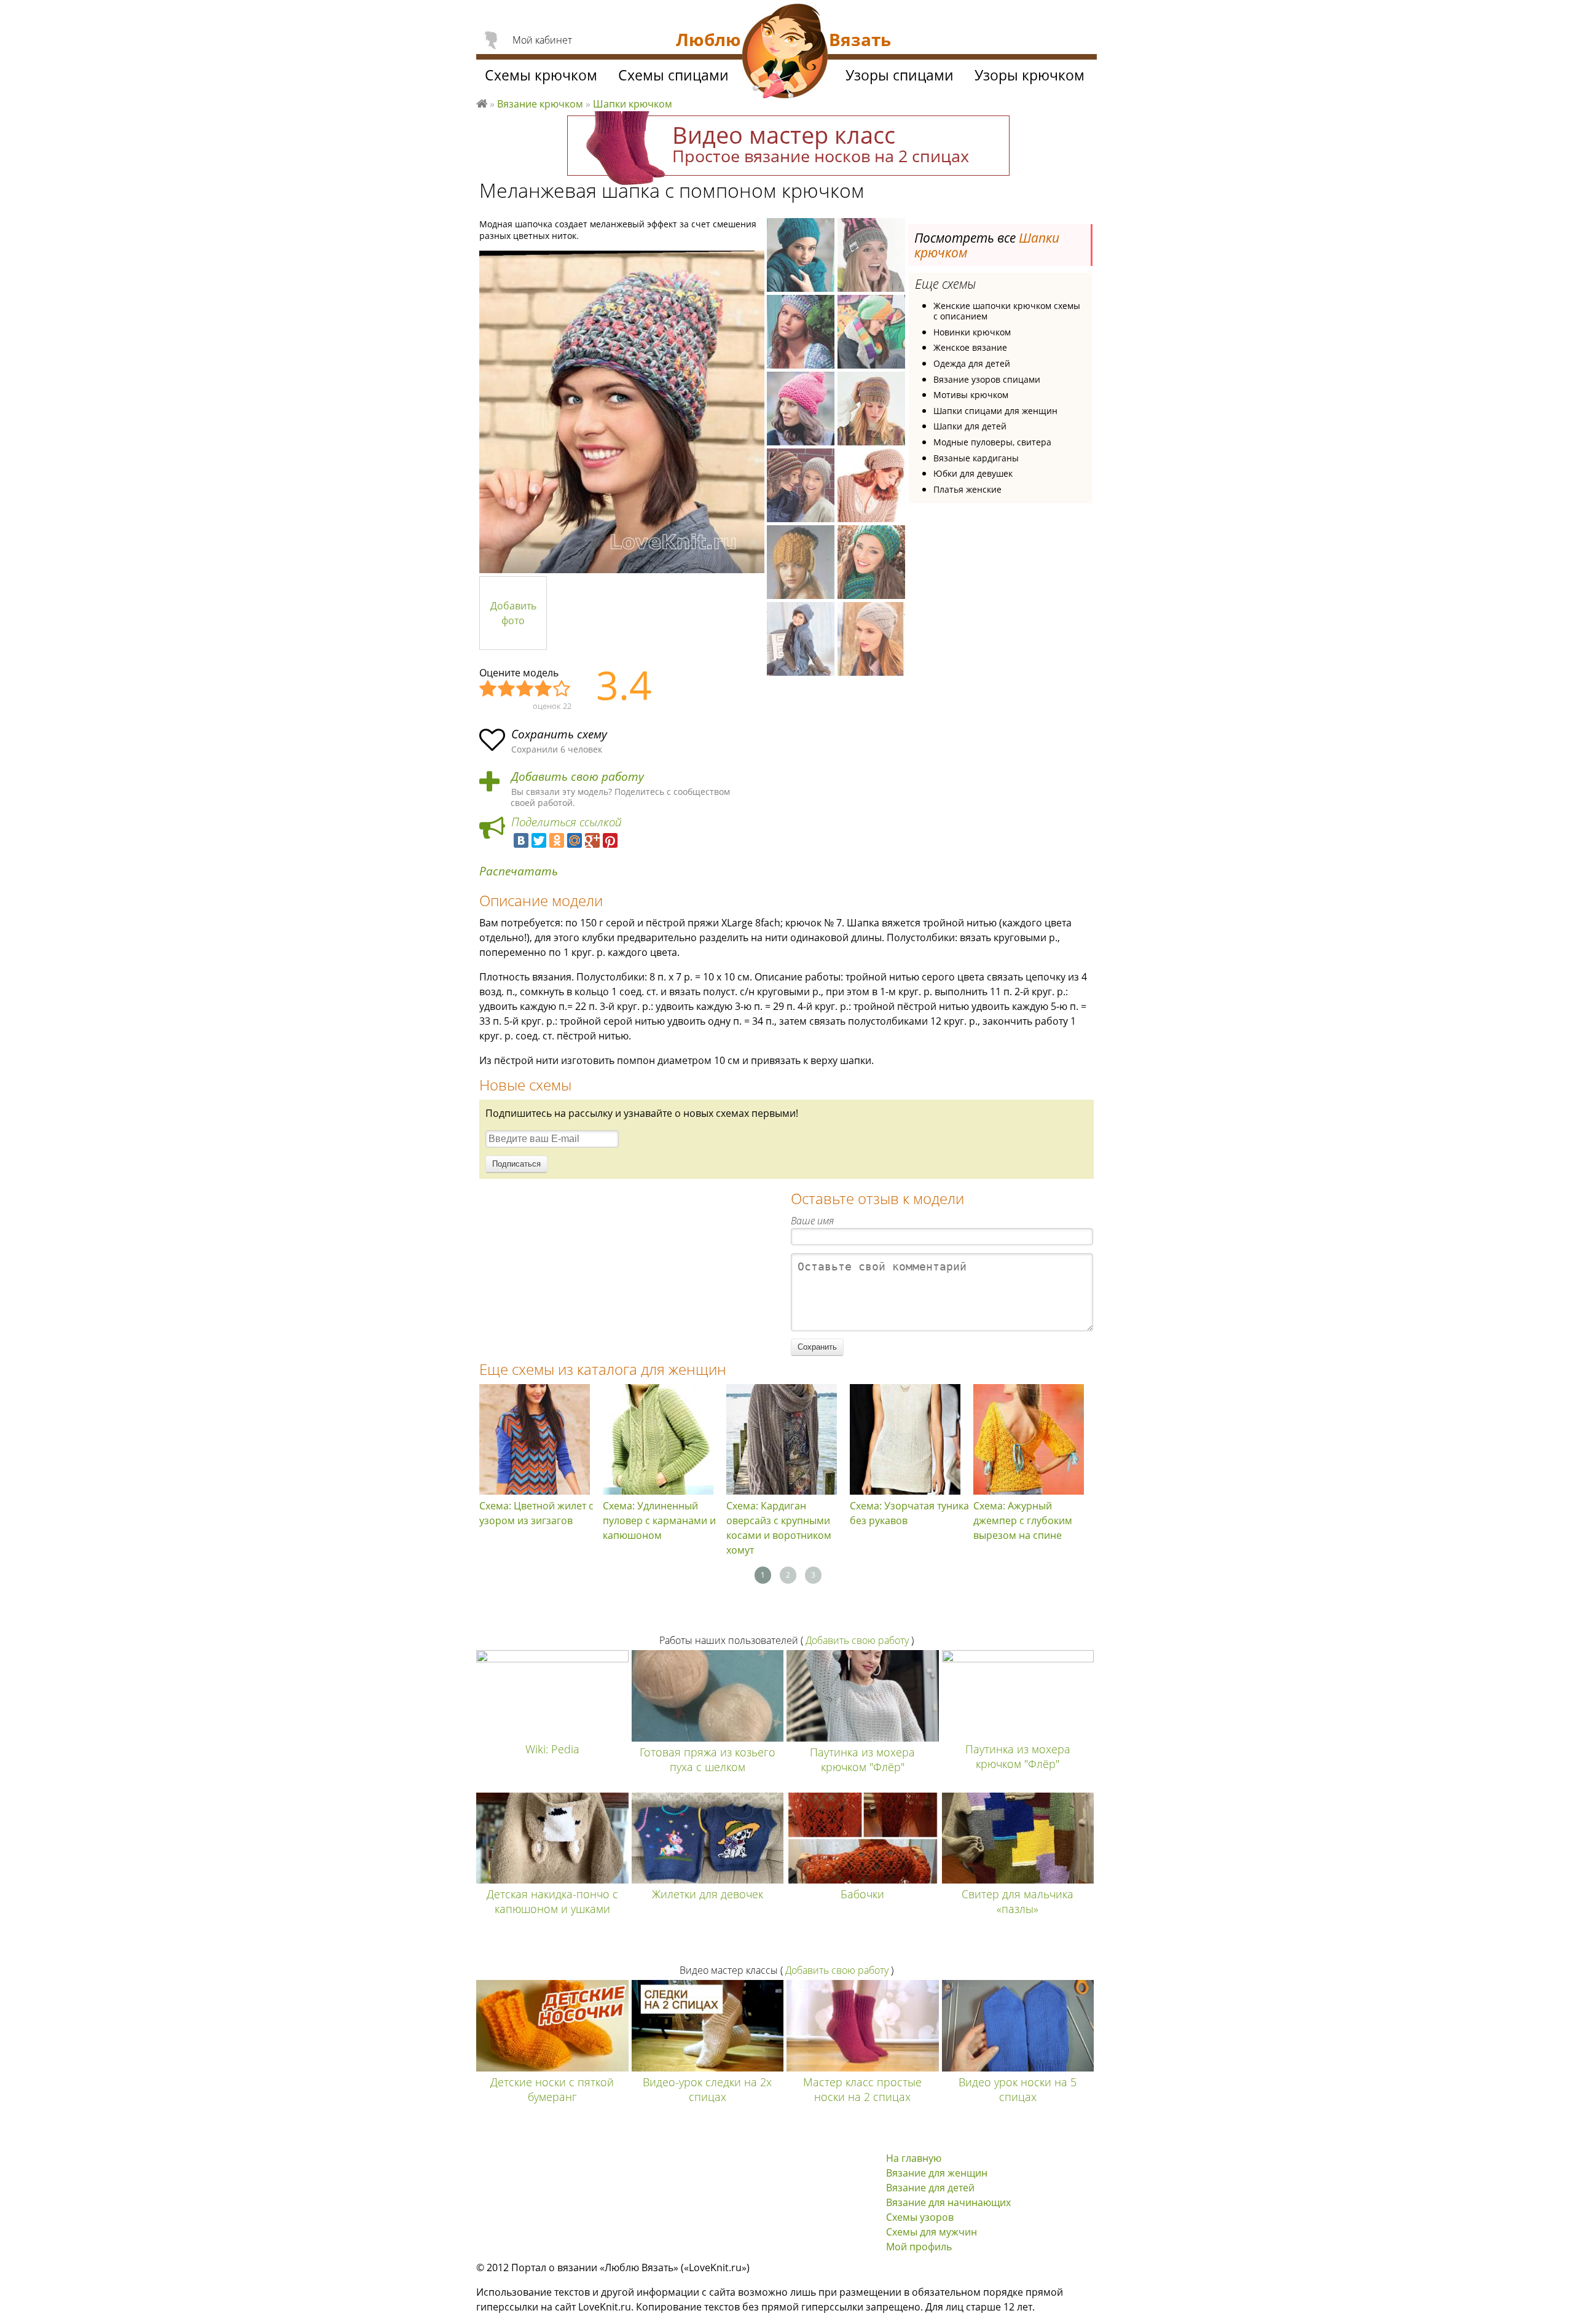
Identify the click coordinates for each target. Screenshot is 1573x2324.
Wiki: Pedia (552, 1749)
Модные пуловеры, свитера (992, 442)
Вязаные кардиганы (976, 458)
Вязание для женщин (937, 2173)
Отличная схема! (562, 689)
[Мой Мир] (575, 840)
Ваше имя (812, 1221)
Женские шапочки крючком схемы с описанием (1007, 311)
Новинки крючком (972, 332)
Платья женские (967, 489)
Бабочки (862, 1894)
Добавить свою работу (578, 777)
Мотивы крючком (971, 395)
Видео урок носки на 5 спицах (1018, 2089)
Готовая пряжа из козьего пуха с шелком (708, 1759)
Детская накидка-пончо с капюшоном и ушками (552, 1901)
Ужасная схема (488, 689)
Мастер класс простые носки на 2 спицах (862, 2089)
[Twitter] (539, 840)
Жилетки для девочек (708, 1894)
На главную (914, 2158)
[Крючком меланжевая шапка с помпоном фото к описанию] (622, 412)
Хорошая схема (544, 689)
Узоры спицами (900, 75)
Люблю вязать (482, 102)
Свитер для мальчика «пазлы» (1018, 1901)
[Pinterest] (610, 840)
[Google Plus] (592, 840)
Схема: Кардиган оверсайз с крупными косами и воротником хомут (779, 1528)
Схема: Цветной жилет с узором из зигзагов (536, 1513)
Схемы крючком (541, 75)
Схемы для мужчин (932, 2232)
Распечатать (519, 871)
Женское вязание (970, 347)
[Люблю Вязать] (785, 53)
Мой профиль (919, 2247)
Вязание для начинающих (948, 2202)
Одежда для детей (972, 363)
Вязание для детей (930, 2188)
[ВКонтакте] (521, 840)
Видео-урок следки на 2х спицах (707, 2089)
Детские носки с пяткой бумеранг (552, 2089)
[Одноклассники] (557, 840)
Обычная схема (525, 689)
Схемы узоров (920, 2217)
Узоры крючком (1030, 75)
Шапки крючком (633, 104)
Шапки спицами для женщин (995, 411)
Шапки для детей (970, 426)
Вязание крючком (540, 104)
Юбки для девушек (973, 473)
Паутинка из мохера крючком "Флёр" (862, 1759)
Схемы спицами (673, 75)
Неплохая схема (507, 689)
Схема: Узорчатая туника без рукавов (909, 1513)
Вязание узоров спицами (987, 379)
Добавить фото (513, 613)
